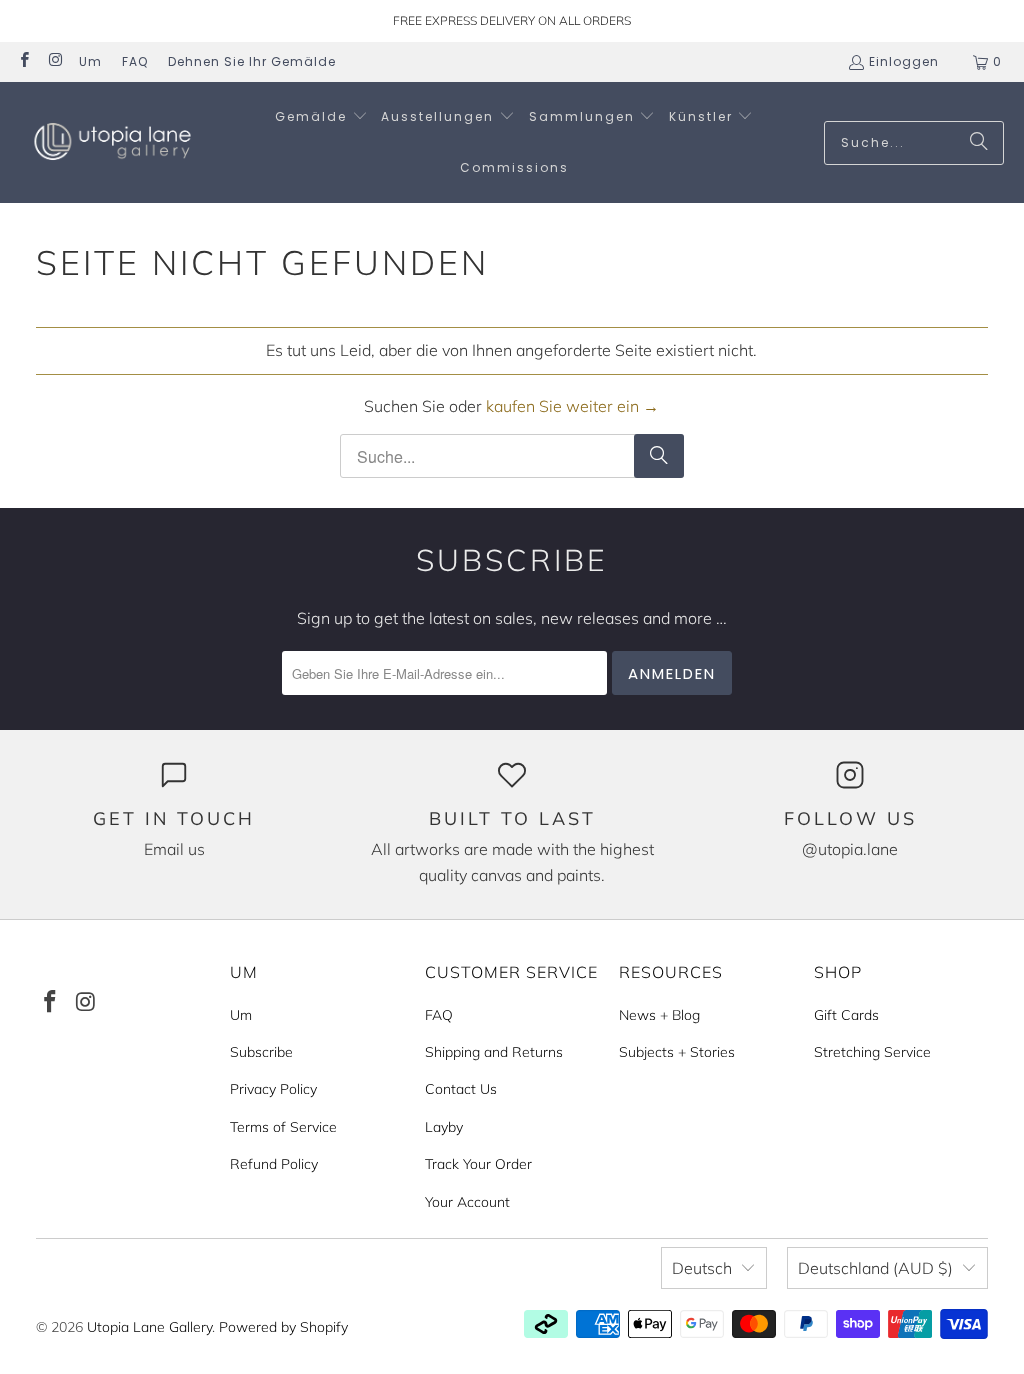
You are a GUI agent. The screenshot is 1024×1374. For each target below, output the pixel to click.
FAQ (135, 61)
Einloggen (904, 61)
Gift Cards (846, 1015)
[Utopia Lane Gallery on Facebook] (23, 61)
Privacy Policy (273, 1089)
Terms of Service (283, 1127)
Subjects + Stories (677, 1052)
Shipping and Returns (494, 1052)
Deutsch (702, 1268)
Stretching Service (872, 1052)
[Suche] (979, 143)
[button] (321, 117)
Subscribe (261, 1052)
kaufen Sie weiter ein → (572, 406)
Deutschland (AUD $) (875, 1268)
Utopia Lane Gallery (149, 1327)
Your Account (467, 1202)
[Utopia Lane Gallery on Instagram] (54, 61)
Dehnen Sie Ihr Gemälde (252, 61)
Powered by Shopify (283, 1327)
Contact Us (461, 1089)
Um (90, 61)
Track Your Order (478, 1164)
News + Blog (659, 1015)
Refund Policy (274, 1164)
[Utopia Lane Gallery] (112, 142)
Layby (444, 1127)
